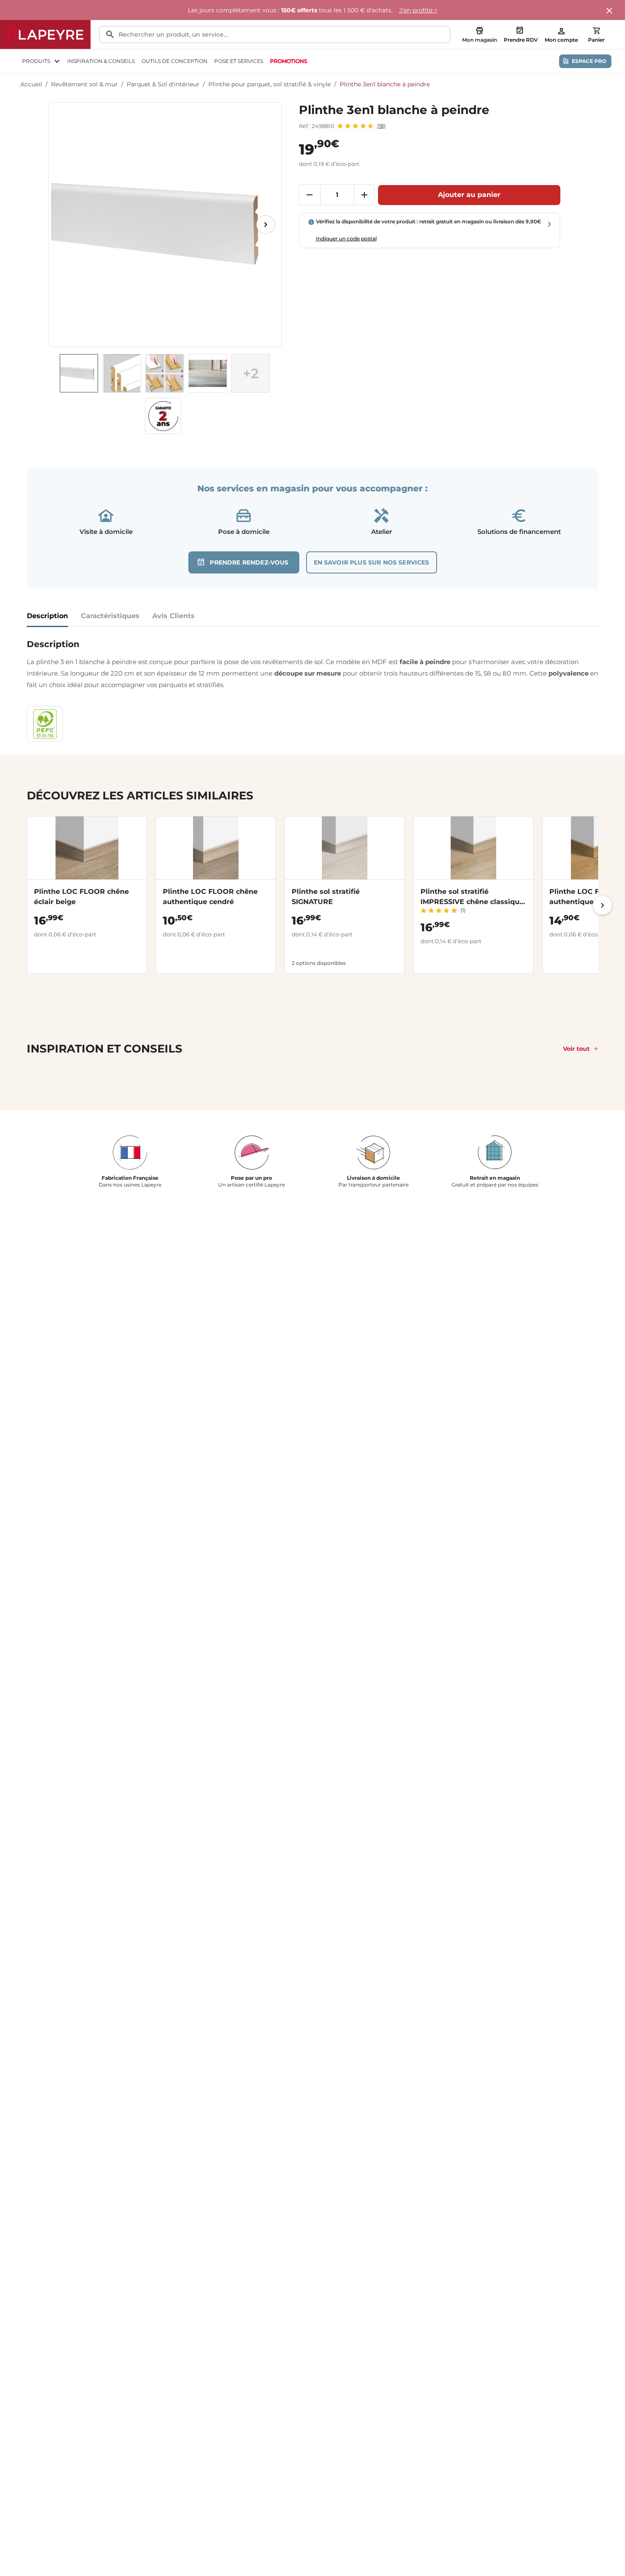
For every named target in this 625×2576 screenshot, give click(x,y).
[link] (288, 61)
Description (47, 616)
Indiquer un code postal (346, 238)
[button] (251, 373)
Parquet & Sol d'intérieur (163, 84)
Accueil (31, 84)
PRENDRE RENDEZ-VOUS (249, 562)
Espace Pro (589, 61)
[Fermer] (610, 11)
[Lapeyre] (45, 34)
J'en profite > (418, 10)
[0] (597, 31)
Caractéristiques (110, 616)
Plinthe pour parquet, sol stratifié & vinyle (270, 84)
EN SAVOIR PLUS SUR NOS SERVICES (372, 562)
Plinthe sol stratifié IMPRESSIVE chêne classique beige (472, 902)
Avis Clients (173, 616)
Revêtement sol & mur (84, 84)
